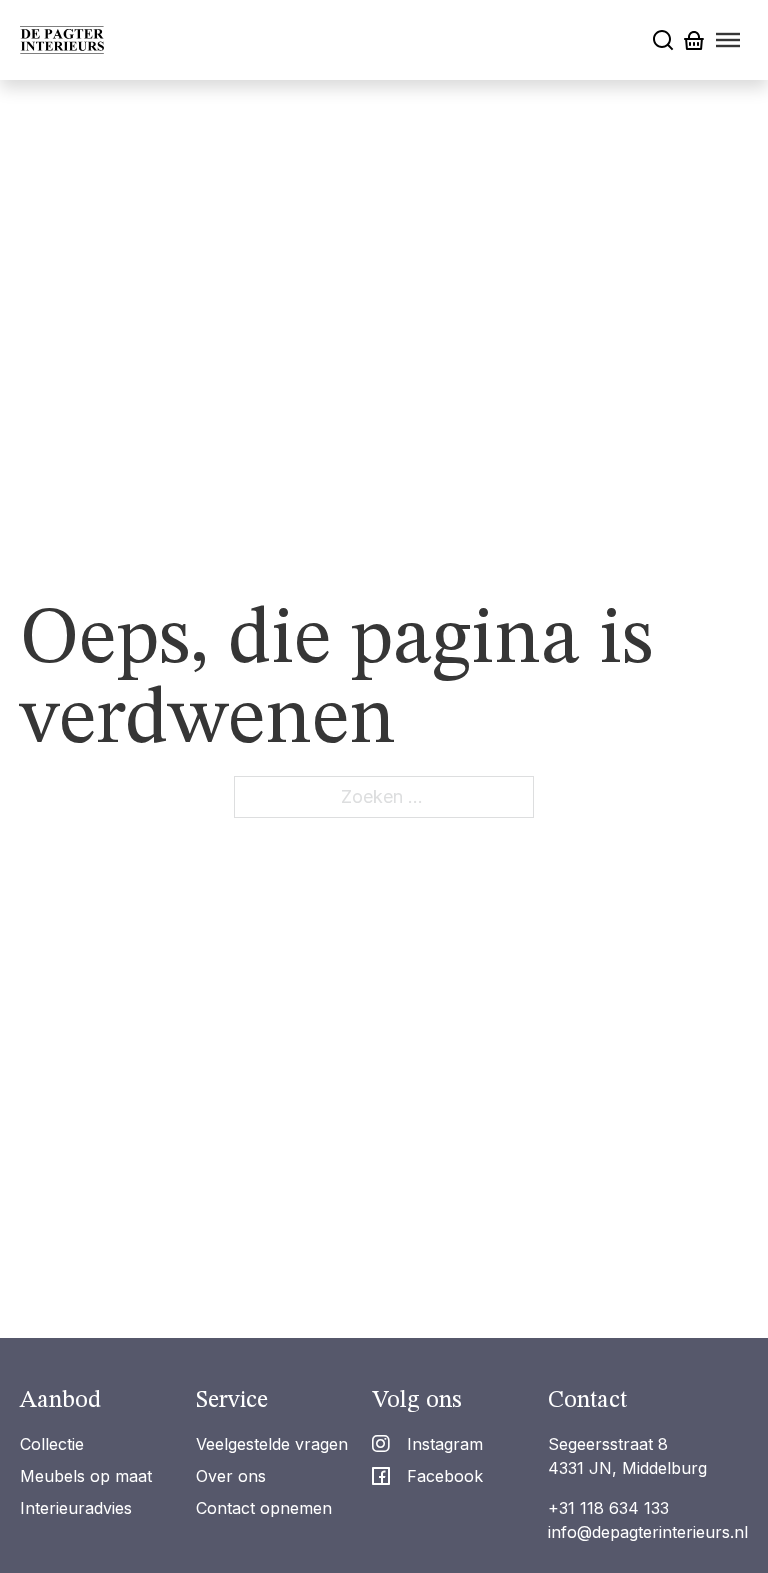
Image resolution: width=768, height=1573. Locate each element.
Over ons (231, 1476)
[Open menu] (728, 40)
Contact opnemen (264, 1508)
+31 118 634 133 (608, 1508)
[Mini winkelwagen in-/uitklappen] (694, 40)
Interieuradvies (76, 1508)
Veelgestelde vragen (272, 1444)
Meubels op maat (86, 1476)
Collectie (52, 1444)
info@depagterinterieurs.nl (648, 1532)
